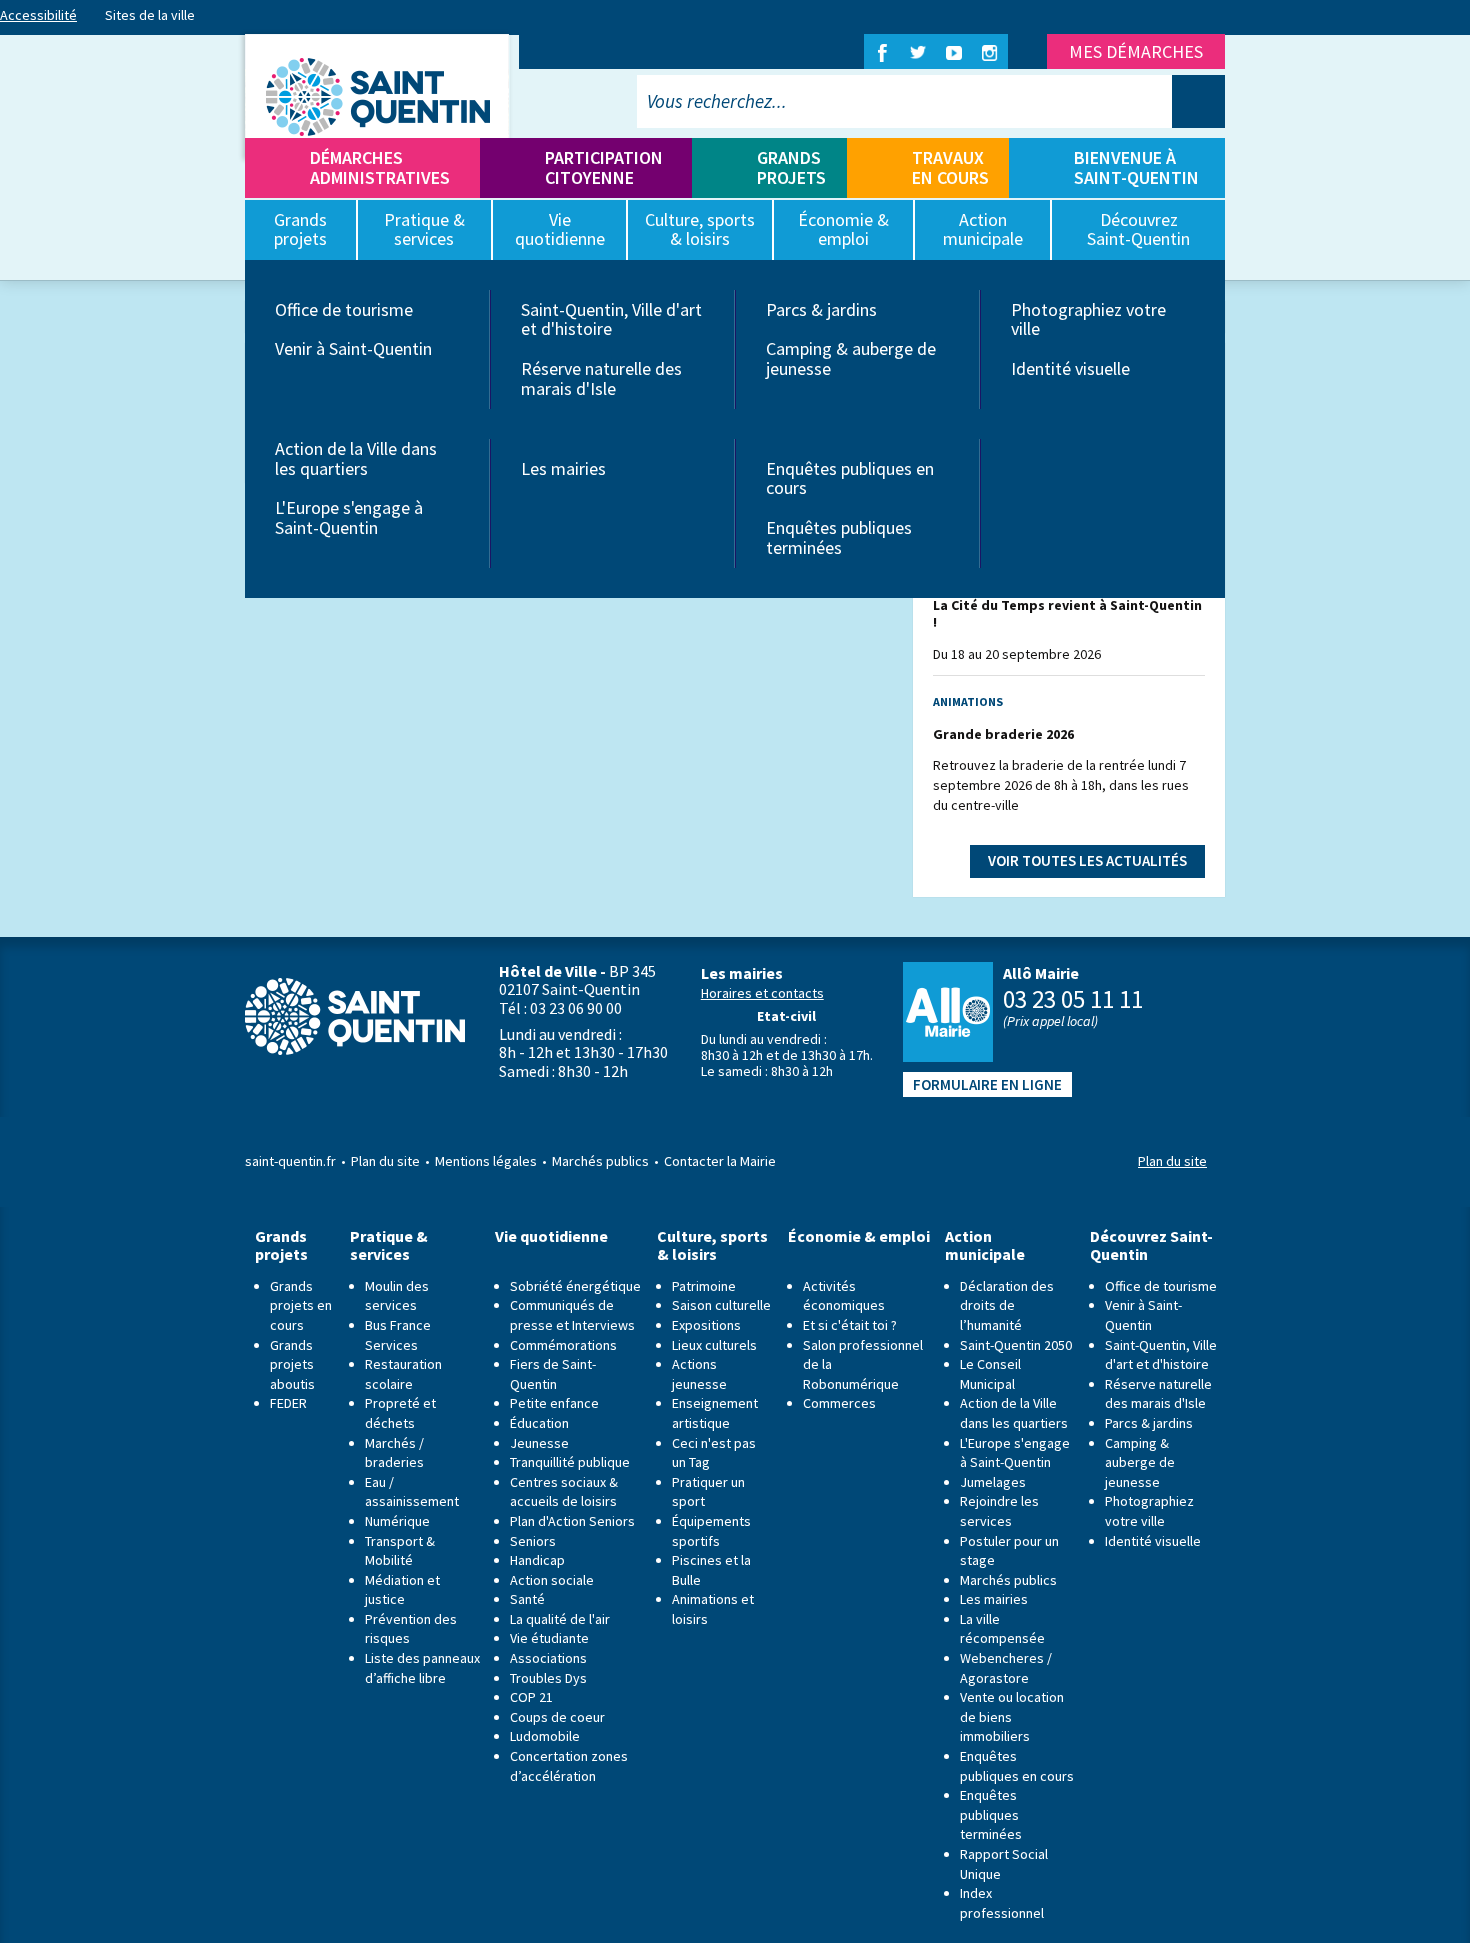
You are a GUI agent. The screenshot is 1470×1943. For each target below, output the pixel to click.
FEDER (288, 1403)
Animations (968, 701)
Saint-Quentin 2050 (1016, 1345)
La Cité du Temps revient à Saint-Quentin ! (1067, 613)
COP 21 (531, 1697)
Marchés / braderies (394, 1453)
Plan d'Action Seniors (572, 1521)
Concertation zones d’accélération (569, 1766)
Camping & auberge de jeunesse (851, 358)
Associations (548, 1658)
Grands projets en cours (301, 1305)
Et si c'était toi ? (850, 1325)
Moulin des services (397, 1296)
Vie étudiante (549, 1638)
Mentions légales (486, 1161)
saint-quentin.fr (290, 1161)
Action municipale (985, 1245)
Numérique (397, 1521)
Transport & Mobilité (400, 1551)
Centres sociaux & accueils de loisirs (564, 1492)
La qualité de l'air (560, 1619)
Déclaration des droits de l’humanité (1007, 1305)
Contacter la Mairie (720, 1161)
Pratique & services (389, 1245)
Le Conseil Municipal (990, 1374)
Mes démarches (1136, 51)
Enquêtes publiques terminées (839, 537)
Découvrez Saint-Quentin (1151, 1245)
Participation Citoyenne (604, 167)
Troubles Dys (548, 1678)
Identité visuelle (1070, 368)
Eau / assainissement (412, 1492)
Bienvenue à (1136, 167)
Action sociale (552, 1580)
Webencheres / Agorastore (1006, 1668)
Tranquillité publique (570, 1462)
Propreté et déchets (400, 1413)
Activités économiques (844, 1296)
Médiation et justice (402, 1590)
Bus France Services (398, 1335)
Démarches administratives (380, 167)
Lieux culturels (714, 1345)
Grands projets (791, 167)
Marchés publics (600, 1161)
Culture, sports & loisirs (712, 1245)
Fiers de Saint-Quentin (553, 1374)
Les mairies (563, 468)
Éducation (539, 1423)
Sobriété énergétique (575, 1286)
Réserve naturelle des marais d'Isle (601, 378)
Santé (527, 1599)
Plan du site (385, 1161)
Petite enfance (554, 1403)
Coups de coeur (557, 1717)
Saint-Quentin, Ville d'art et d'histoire (611, 319)
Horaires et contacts (762, 993)
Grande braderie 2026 (1003, 734)
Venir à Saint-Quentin (353, 348)
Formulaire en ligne (987, 1084)
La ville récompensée (1002, 1629)
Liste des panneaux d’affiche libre (422, 1668)
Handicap (537, 1560)
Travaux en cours (950, 167)
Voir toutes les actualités (1087, 860)
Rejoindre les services (999, 1511)
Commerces (839, 1403)
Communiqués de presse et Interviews (572, 1315)
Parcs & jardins (821, 309)
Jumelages (993, 1482)
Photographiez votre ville (1088, 319)
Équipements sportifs (711, 1531)
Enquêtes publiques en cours (850, 478)
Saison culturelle (721, 1305)
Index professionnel (1002, 1903)
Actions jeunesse (699, 1374)
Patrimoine (704, 1286)
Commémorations (563, 1345)
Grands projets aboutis (292, 1364)
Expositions (706, 1325)
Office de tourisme (344, 309)
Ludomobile (545, 1736)
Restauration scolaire (403, 1374)
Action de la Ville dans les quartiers (356, 458)
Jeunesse (539, 1443)
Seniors (533, 1541)
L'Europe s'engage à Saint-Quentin (349, 517)
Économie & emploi (859, 1236)
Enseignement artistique (715, 1413)
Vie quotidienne (551, 1236)
